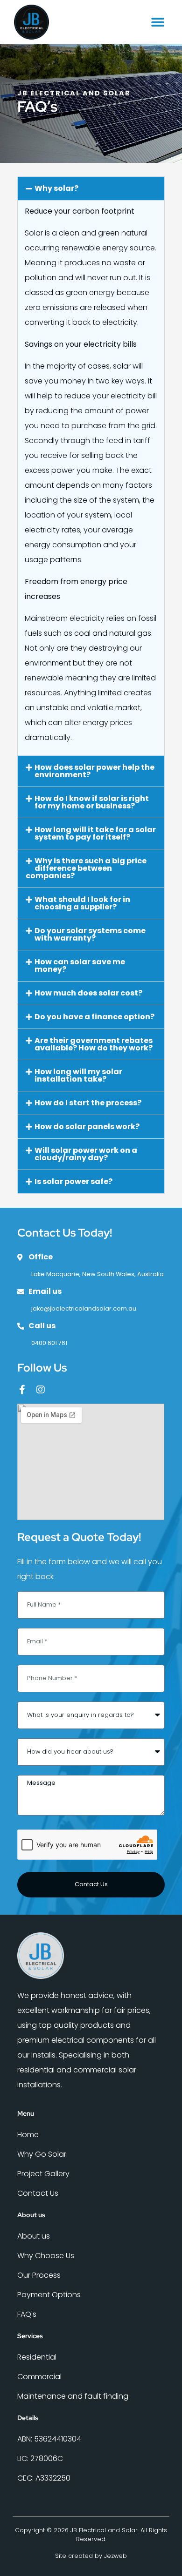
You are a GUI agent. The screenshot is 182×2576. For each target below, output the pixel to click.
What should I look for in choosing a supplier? (82, 903)
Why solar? (56, 188)
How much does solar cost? (88, 993)
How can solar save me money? (80, 965)
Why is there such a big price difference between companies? (86, 868)
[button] (157, 22)
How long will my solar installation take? (78, 1075)
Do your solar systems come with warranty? (90, 934)
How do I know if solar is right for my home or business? (92, 802)
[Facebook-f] (22, 1390)
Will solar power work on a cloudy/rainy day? (86, 1154)
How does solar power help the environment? (94, 771)
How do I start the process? (88, 1103)
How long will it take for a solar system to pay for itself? (95, 833)
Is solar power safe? (73, 1181)
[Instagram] (41, 1390)
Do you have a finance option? (94, 1017)
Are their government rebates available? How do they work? (94, 1044)
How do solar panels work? (87, 1127)
